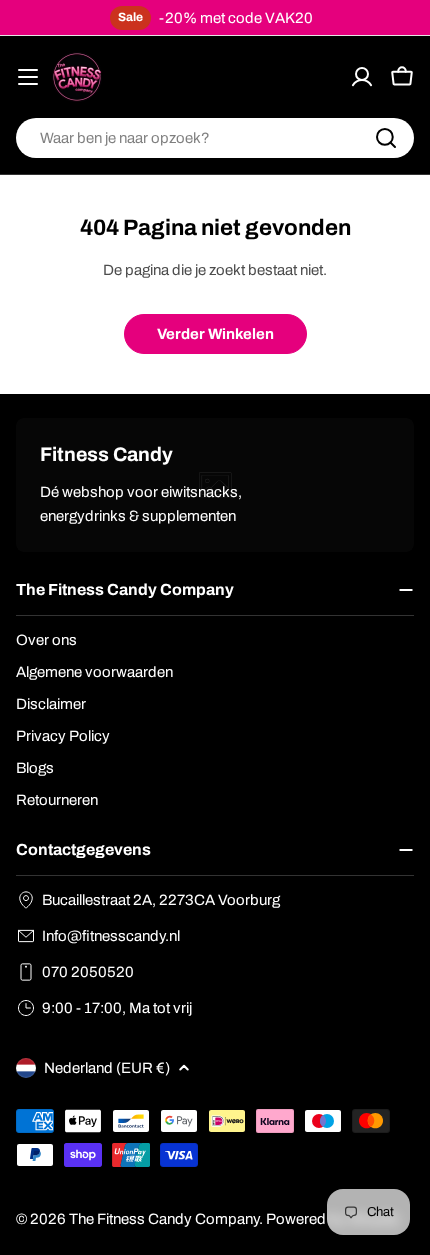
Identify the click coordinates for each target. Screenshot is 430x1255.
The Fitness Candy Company (164, 1219)
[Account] (362, 77)
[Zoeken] (386, 138)
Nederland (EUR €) (107, 1068)
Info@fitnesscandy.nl (111, 936)
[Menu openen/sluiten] (28, 77)
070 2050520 (88, 972)
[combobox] (215, 138)
